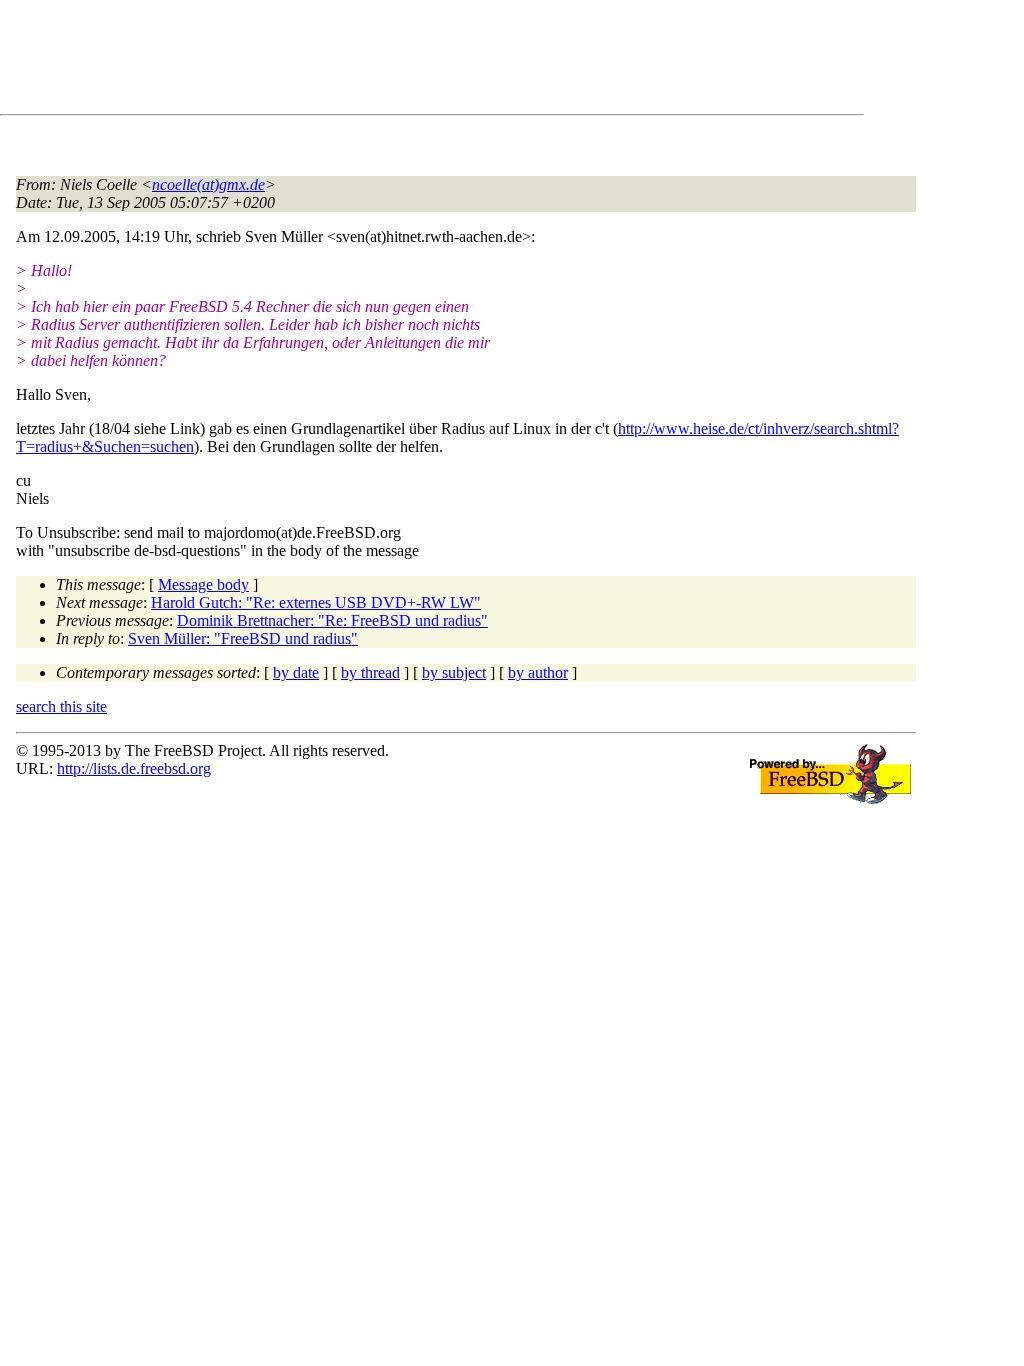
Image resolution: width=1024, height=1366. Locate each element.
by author (538, 672)
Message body (203, 584)
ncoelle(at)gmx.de (208, 184)
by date (296, 672)
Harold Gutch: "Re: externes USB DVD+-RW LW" (316, 602)
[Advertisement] (380, 61)
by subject (454, 672)
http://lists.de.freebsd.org (134, 768)
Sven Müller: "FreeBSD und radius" (243, 638)
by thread (370, 672)
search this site (61, 706)
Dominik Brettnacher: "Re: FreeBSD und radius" (332, 620)
